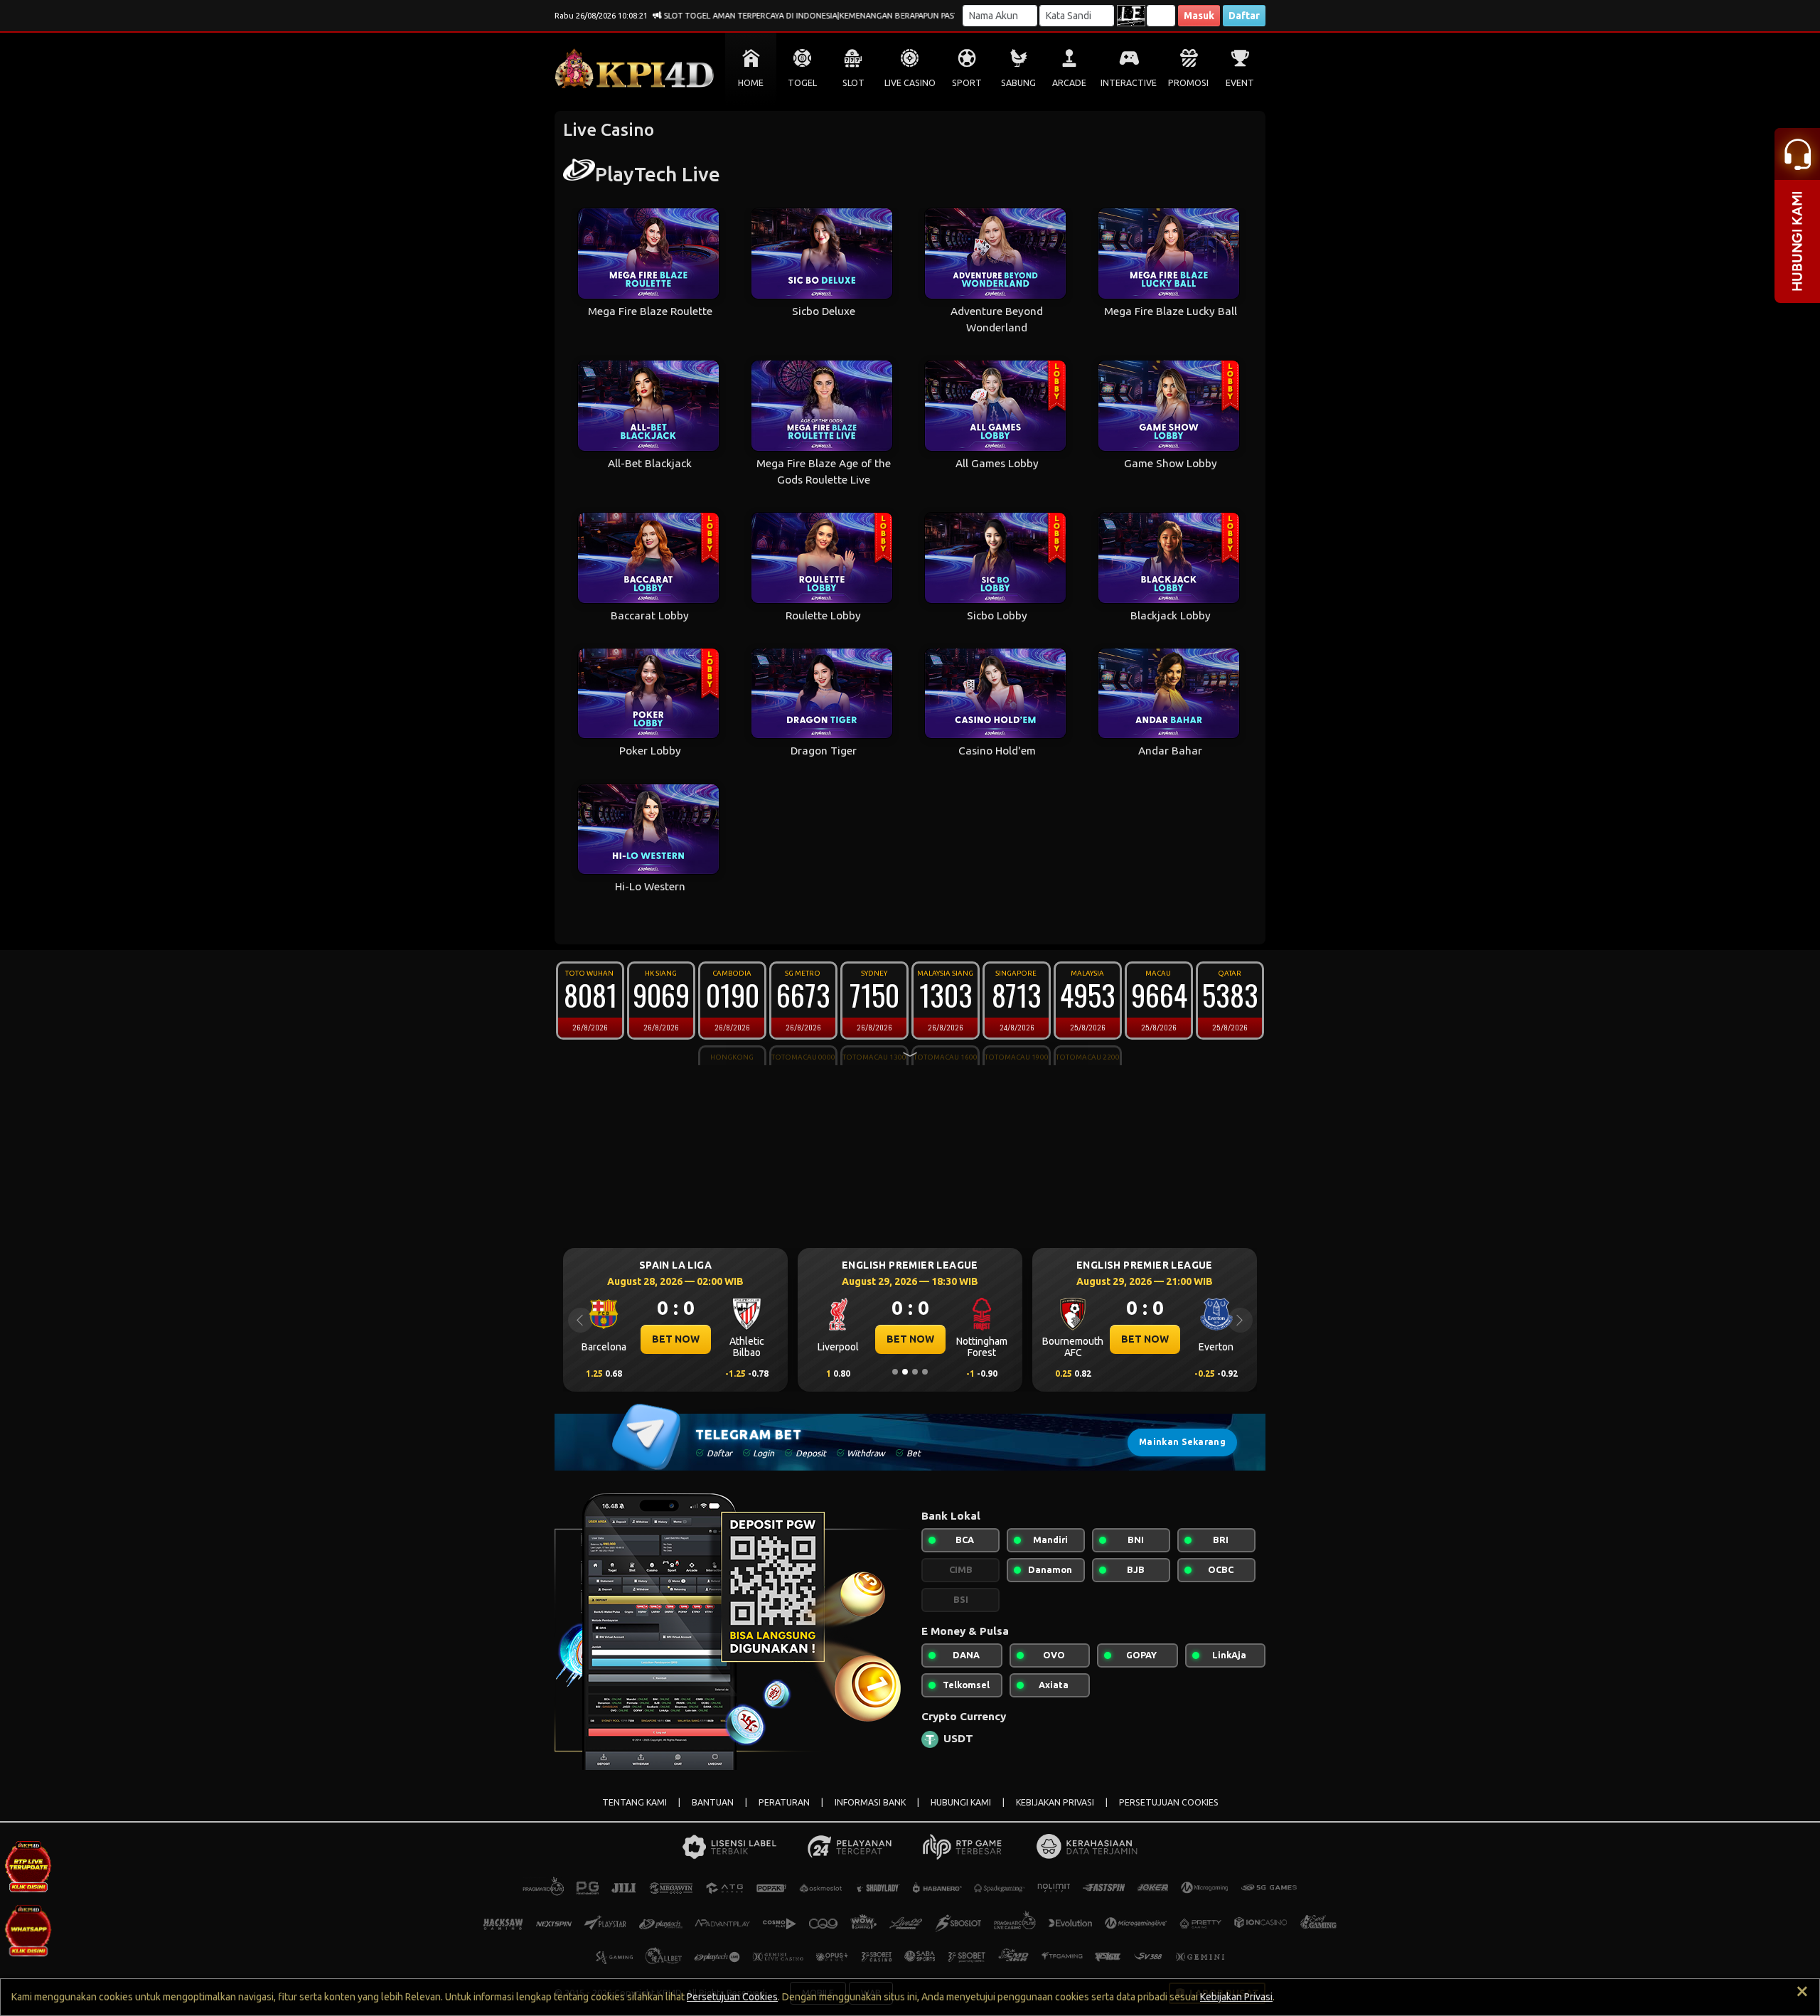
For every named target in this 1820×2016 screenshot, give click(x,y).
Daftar (1244, 16)
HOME (751, 83)
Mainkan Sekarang (1182, 1442)
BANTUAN (713, 1802)
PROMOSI (1188, 83)
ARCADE (1069, 83)
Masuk (1199, 16)
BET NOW (676, 1339)
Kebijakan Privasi (1236, 1997)
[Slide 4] (925, 1372)
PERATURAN (784, 1802)
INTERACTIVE (1129, 83)
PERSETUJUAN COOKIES (1169, 1802)
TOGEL (802, 83)
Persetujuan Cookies (732, 1997)
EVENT (1240, 83)
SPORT (967, 83)
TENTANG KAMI (635, 1802)
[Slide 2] (905, 1372)
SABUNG (1018, 83)
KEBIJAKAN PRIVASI (1055, 1802)
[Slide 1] (895, 1372)
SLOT (853, 83)
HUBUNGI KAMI (961, 1802)
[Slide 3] (915, 1372)
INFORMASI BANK (870, 1802)
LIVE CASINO (910, 83)
